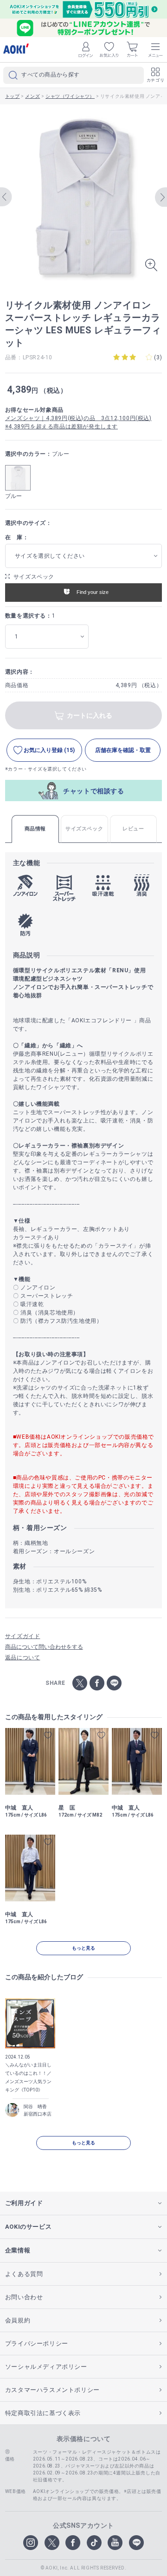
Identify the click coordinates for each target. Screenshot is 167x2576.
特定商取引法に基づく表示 (43, 2413)
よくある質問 (24, 2274)
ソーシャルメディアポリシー (46, 2367)
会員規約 (18, 2320)
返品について (23, 1658)
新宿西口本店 (38, 2114)
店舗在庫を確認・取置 (123, 750)
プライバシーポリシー (37, 2343)
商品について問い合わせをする (44, 1647)
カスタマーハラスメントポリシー (52, 2390)
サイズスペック (34, 577)
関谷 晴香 (35, 2107)
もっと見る (83, 1948)
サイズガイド (23, 1636)
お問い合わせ (24, 2297)
